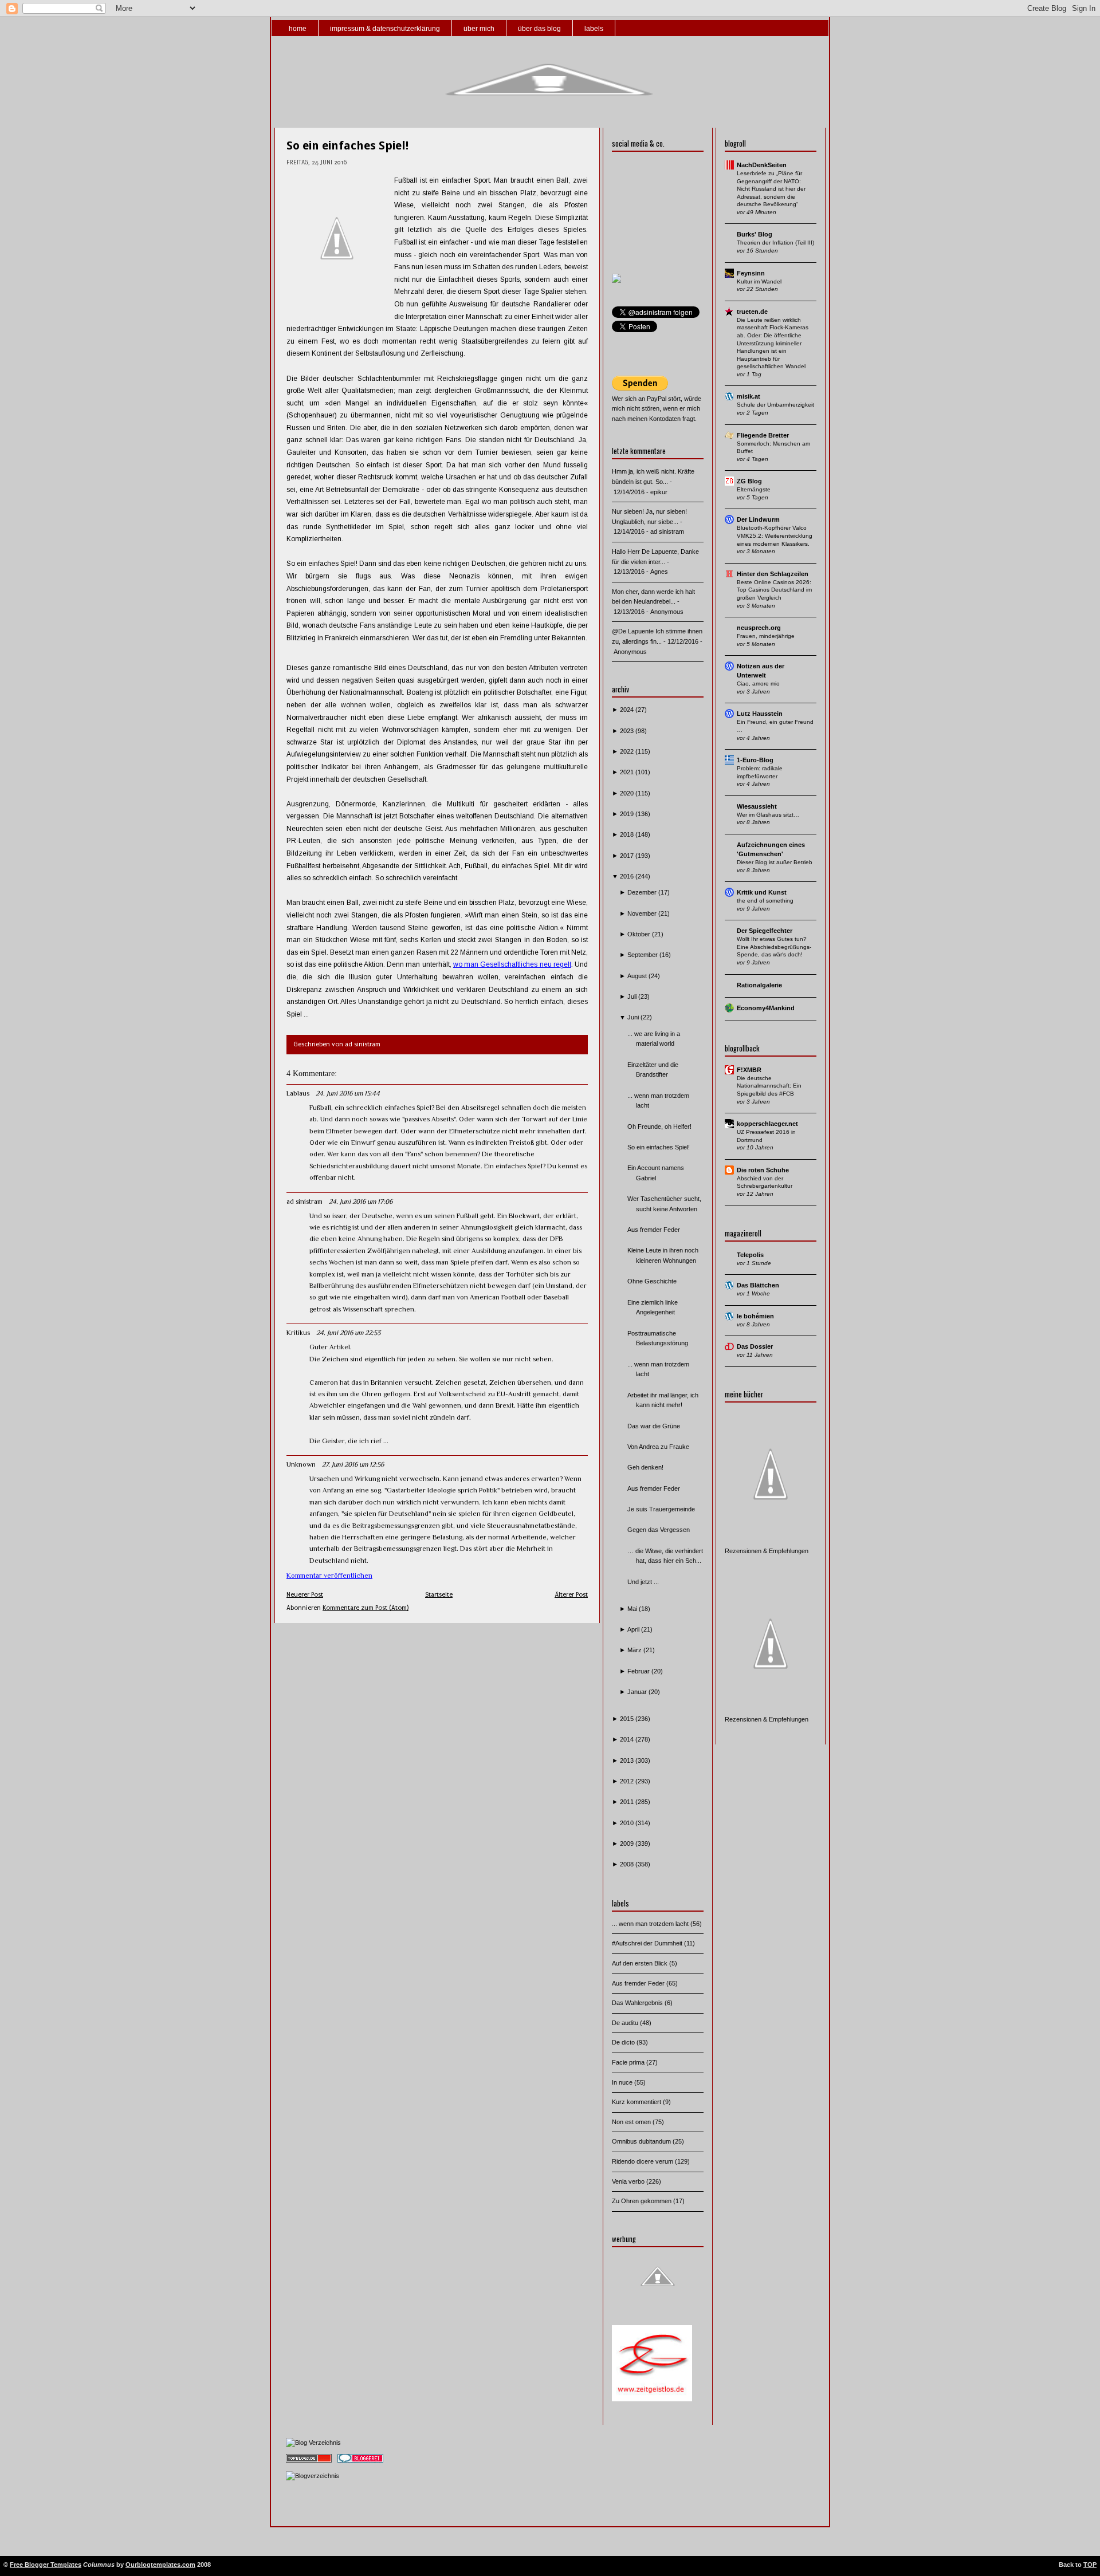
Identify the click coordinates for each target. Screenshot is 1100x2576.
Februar (639, 1671)
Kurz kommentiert (637, 2102)
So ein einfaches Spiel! (347, 145)
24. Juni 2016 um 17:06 (361, 1202)
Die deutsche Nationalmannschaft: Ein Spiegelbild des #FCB (769, 1086)
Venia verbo (629, 2181)
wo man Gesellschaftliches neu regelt (512, 964)
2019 (628, 814)
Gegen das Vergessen (659, 1530)
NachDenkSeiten (762, 165)
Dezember (643, 892)
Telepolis (750, 1255)
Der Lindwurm (758, 519)
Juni (634, 1017)
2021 (628, 772)
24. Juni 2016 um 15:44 (348, 1093)
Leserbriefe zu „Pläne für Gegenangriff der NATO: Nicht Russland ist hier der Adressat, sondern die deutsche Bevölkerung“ (771, 189)
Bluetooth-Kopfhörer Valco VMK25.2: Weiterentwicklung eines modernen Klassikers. (775, 535)
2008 (628, 1864)
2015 (628, 1719)
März (635, 1650)
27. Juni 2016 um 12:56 (353, 1464)
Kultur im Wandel (759, 281)
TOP (1090, 2565)
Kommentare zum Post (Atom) (366, 1608)
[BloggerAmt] (313, 2476)
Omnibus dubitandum (642, 2141)
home (298, 29)
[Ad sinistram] (616, 281)
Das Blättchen (758, 1285)
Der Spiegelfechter (765, 931)
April (634, 1629)
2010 (628, 1823)
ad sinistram (305, 1202)
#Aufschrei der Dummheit (648, 1943)
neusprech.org (759, 628)
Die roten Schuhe (763, 1170)
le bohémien (755, 1316)
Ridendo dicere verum (643, 2161)
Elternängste (754, 489)
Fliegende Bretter (763, 435)
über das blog (539, 29)
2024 (628, 710)
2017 (628, 856)
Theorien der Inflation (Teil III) (775, 243)
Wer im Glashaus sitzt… (768, 815)
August (638, 976)
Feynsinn (751, 273)
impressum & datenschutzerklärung (385, 29)
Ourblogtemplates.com (160, 2565)
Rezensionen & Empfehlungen (767, 1551)
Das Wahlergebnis (638, 2003)
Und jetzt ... (643, 1582)
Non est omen (632, 2122)
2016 (628, 876)
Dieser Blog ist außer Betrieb (775, 862)
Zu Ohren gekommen (643, 2201)
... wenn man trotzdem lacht (651, 1924)
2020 (628, 793)
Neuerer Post (305, 1595)
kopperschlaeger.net (767, 1124)
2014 (628, 1739)
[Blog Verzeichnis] (313, 2443)
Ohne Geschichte (652, 1281)
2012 (628, 1781)
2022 (628, 751)
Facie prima (629, 2062)
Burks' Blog (755, 234)
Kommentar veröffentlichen (329, 1575)
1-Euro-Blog (755, 760)
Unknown (301, 1464)
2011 (628, 1802)
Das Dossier (755, 1346)
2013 (628, 1760)
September (643, 955)
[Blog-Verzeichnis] (360, 2463)
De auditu (626, 2023)
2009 (628, 1844)
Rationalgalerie (759, 985)
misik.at (749, 396)
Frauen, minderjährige (766, 636)
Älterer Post (571, 1595)
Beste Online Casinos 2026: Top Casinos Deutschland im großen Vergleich (774, 590)
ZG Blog (749, 481)
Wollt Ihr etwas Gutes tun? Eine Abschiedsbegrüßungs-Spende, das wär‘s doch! (774, 947)
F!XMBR (749, 1070)
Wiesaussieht (757, 806)
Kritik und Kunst (762, 892)
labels (594, 29)
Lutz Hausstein (760, 714)
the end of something (765, 901)
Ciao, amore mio (758, 684)
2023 (628, 731)
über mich (479, 29)
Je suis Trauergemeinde (661, 1509)
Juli (633, 996)
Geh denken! (645, 1467)
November (643, 913)
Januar (638, 1692)
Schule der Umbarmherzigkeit (775, 405)
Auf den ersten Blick (641, 1963)
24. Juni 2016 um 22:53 (348, 1333)
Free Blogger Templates (46, 2565)
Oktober (640, 934)
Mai (633, 1609)
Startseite (439, 1595)
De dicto (624, 2042)
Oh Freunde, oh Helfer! (659, 1126)
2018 (628, 834)
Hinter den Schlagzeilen (773, 574)
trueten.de (752, 312)
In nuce (623, 2082)
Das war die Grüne (654, 1426)
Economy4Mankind (766, 1008)
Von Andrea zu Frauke (658, 1447)
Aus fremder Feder (654, 1230)
